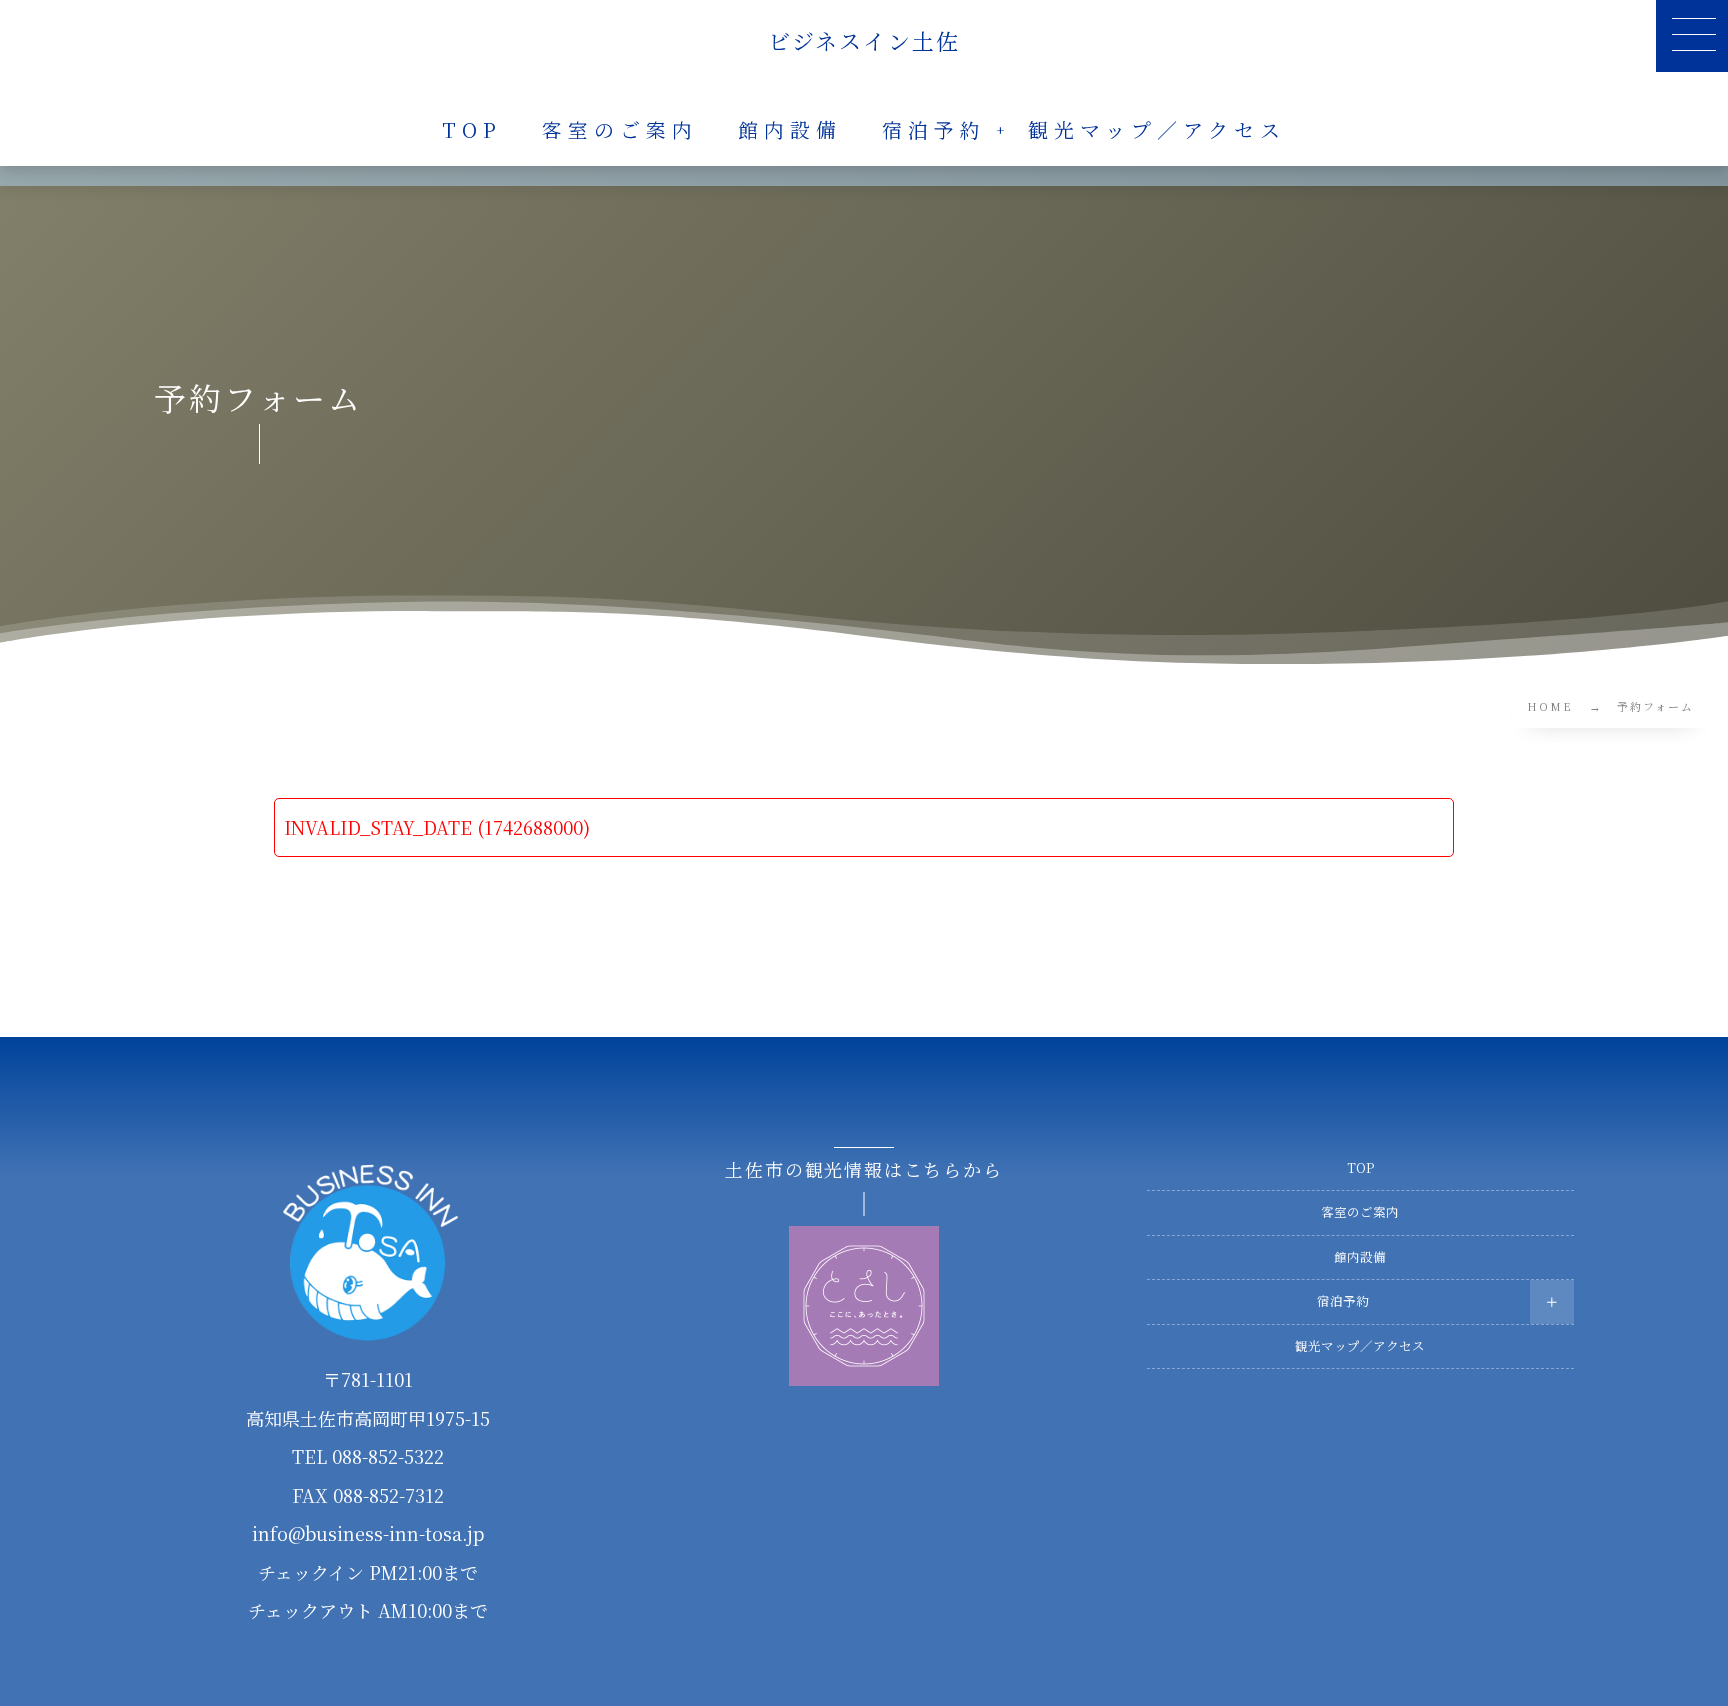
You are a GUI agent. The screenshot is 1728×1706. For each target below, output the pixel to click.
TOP (1360, 1168)
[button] (1692, 36)
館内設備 (1360, 1257)
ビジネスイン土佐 (864, 41)
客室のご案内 (1360, 1212)
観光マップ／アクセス (1360, 1346)
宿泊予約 (1343, 1301)
